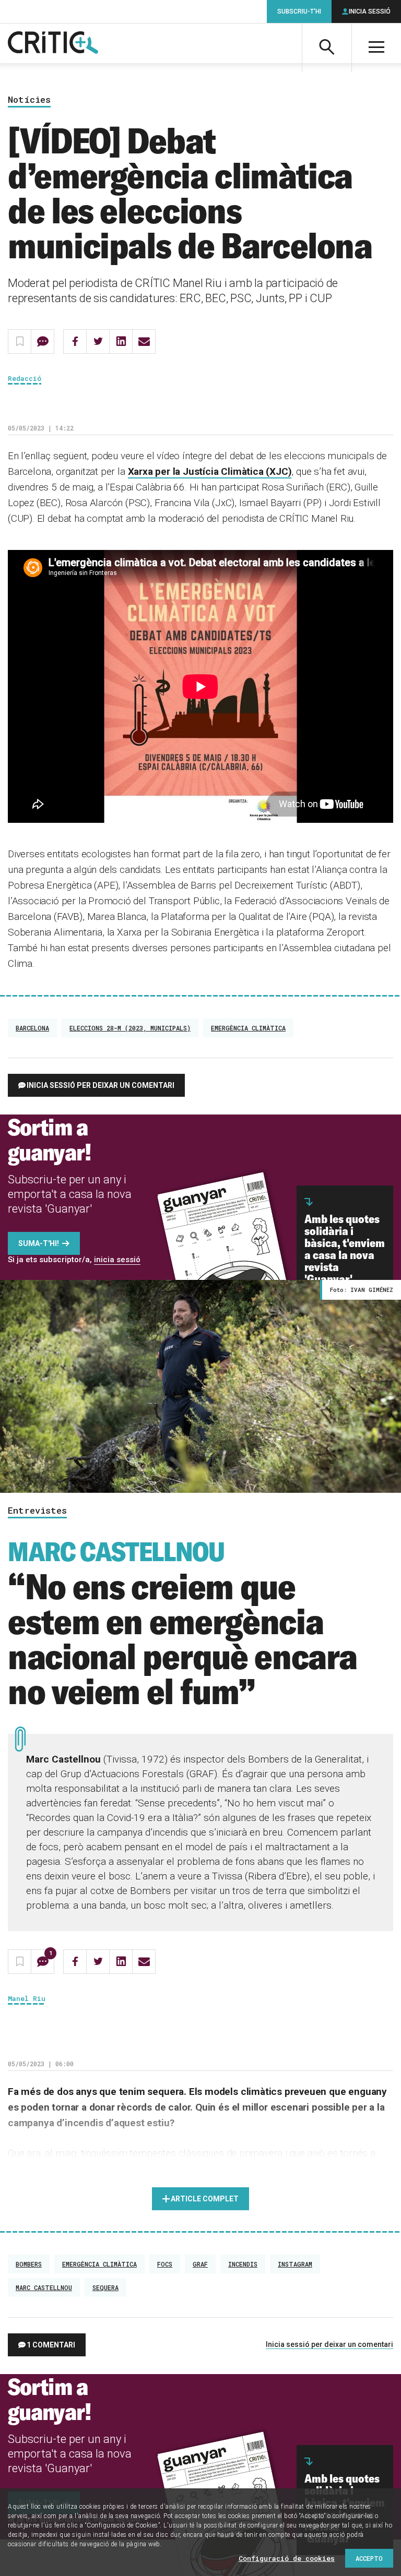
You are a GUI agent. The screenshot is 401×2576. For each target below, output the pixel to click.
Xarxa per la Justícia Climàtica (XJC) (210, 471)
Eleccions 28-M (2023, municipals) (130, 1028)
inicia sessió (117, 1260)
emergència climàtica (248, 1028)
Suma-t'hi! (39, 1243)
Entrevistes (37, 1511)
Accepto (369, 2558)
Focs (165, 2264)
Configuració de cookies (287, 2558)
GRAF (200, 2264)
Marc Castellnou (44, 2287)
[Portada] (53, 43)
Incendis (243, 2264)
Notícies (29, 100)
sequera (105, 2287)
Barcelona (32, 1028)
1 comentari (51, 2345)
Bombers (29, 2264)
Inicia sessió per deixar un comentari (101, 1085)
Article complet (205, 2199)
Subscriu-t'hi (299, 11)
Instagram (295, 2264)
